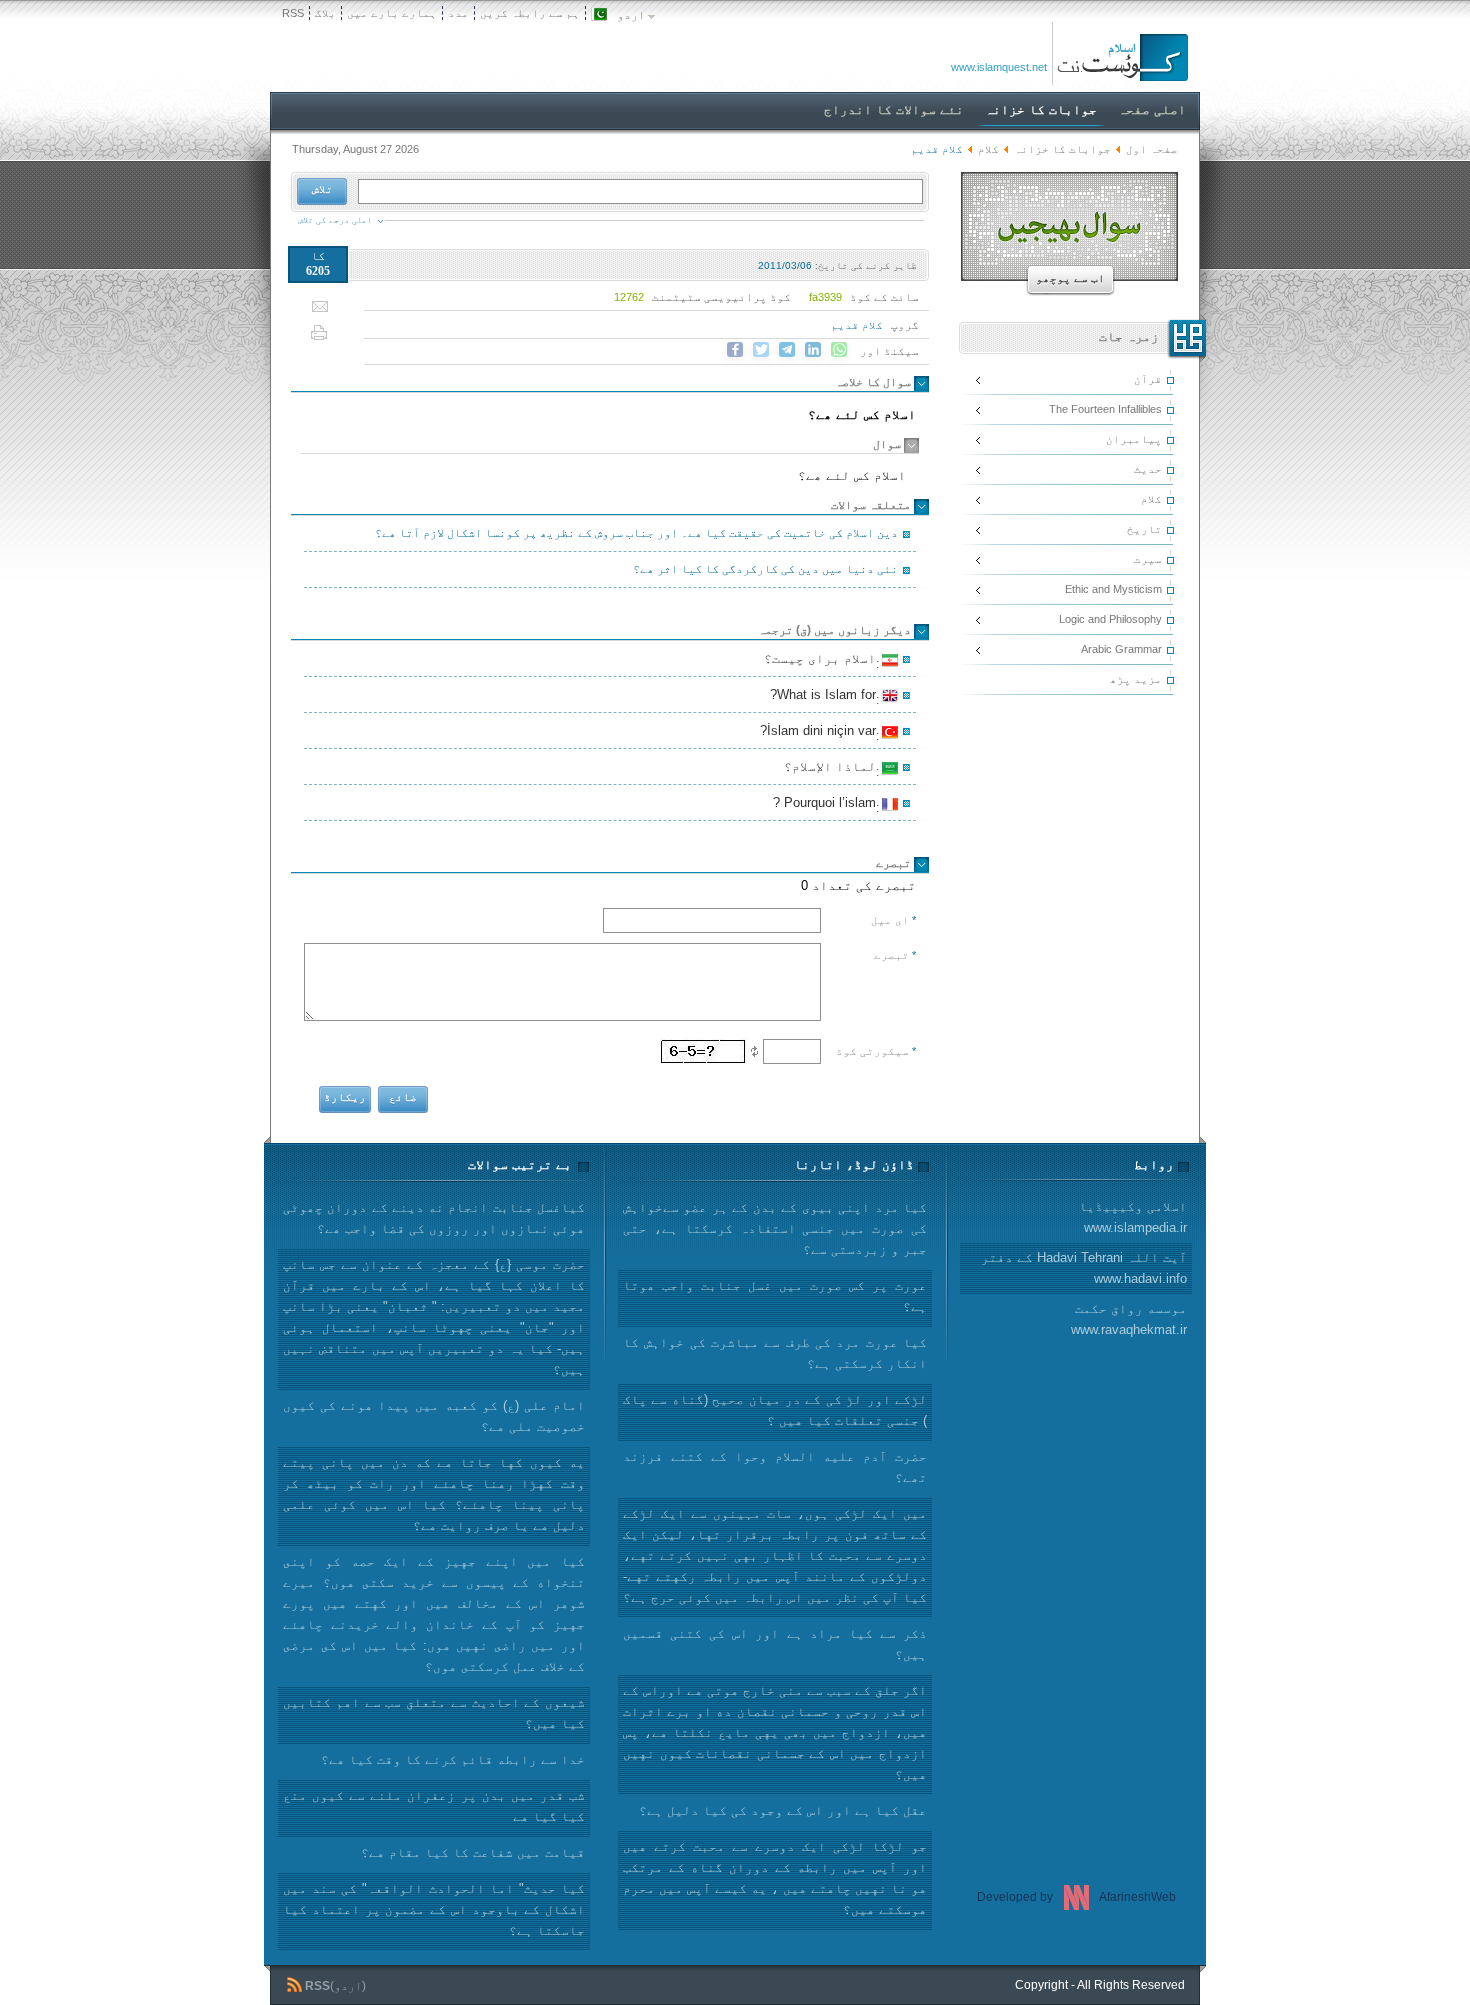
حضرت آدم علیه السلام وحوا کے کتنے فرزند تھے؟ (775, 1467)
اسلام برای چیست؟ (823, 661)
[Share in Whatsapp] (839, 350)
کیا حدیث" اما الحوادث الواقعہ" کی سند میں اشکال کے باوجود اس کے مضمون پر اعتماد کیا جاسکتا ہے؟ (434, 1909)
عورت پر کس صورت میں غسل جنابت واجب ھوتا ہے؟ (775, 1296)
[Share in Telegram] (787, 350)
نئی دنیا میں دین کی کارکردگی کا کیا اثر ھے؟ (765, 569)
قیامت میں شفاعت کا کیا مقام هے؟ (473, 1852)
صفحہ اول (1152, 149)
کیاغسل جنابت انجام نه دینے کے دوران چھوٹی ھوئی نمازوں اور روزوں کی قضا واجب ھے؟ (434, 1218)
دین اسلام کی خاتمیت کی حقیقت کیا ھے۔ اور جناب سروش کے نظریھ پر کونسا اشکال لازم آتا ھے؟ (636, 533)
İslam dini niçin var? (821, 733)
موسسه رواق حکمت (1129, 1319)
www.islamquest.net (999, 67)
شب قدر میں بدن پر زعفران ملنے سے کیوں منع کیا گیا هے (434, 1806)
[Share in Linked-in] (813, 350)
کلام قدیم (857, 325)
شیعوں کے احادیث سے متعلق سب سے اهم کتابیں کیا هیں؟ (434, 1713)
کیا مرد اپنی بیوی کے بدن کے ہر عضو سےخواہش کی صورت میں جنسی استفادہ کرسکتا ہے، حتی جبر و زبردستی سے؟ (775, 1228)
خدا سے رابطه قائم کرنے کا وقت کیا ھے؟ (453, 1759)
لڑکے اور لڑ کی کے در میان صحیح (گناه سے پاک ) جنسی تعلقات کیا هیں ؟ (775, 1410)
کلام (988, 149)
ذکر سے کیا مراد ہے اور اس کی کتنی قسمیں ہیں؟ (775, 1644)
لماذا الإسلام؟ (833, 769)
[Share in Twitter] (761, 350)
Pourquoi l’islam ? (827, 805)
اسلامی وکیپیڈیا (1133, 1217)
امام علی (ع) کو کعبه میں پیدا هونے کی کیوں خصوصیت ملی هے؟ (434, 1416)
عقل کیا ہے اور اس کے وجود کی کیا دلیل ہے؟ (783, 1810)
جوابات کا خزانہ (1062, 149)
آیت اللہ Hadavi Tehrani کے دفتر (1084, 1268)
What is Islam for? (826, 697)
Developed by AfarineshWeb (1076, 1897)
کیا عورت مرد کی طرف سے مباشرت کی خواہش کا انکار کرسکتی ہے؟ (775, 1353)
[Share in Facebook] (735, 350)
